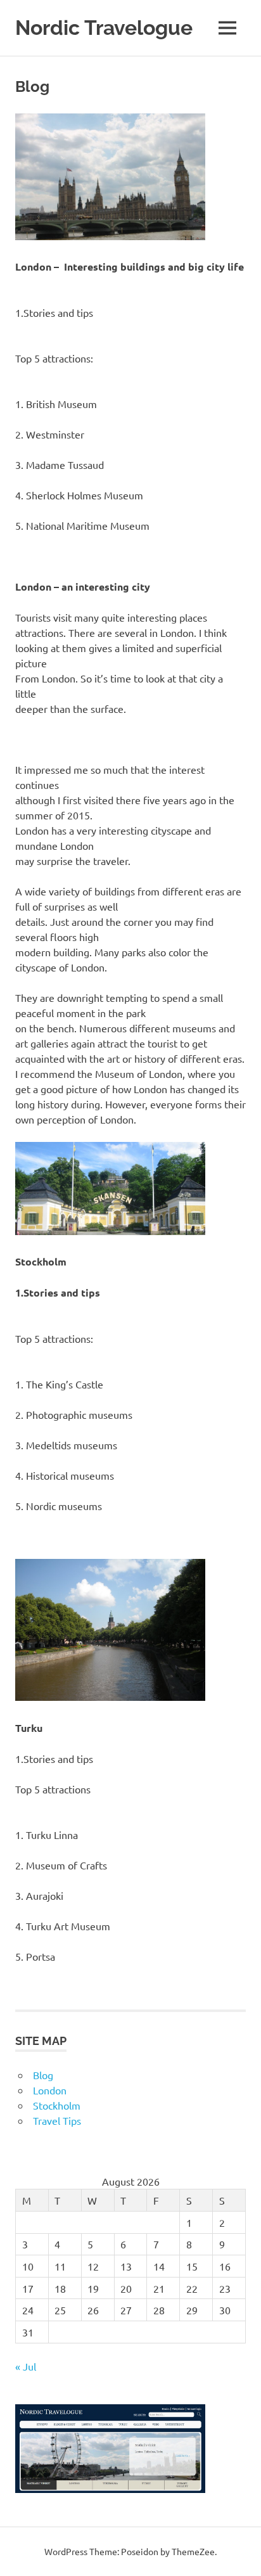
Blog (43, 2075)
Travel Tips (57, 2120)
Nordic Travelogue (104, 28)
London (50, 2090)
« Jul (26, 2366)
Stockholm (57, 2105)
